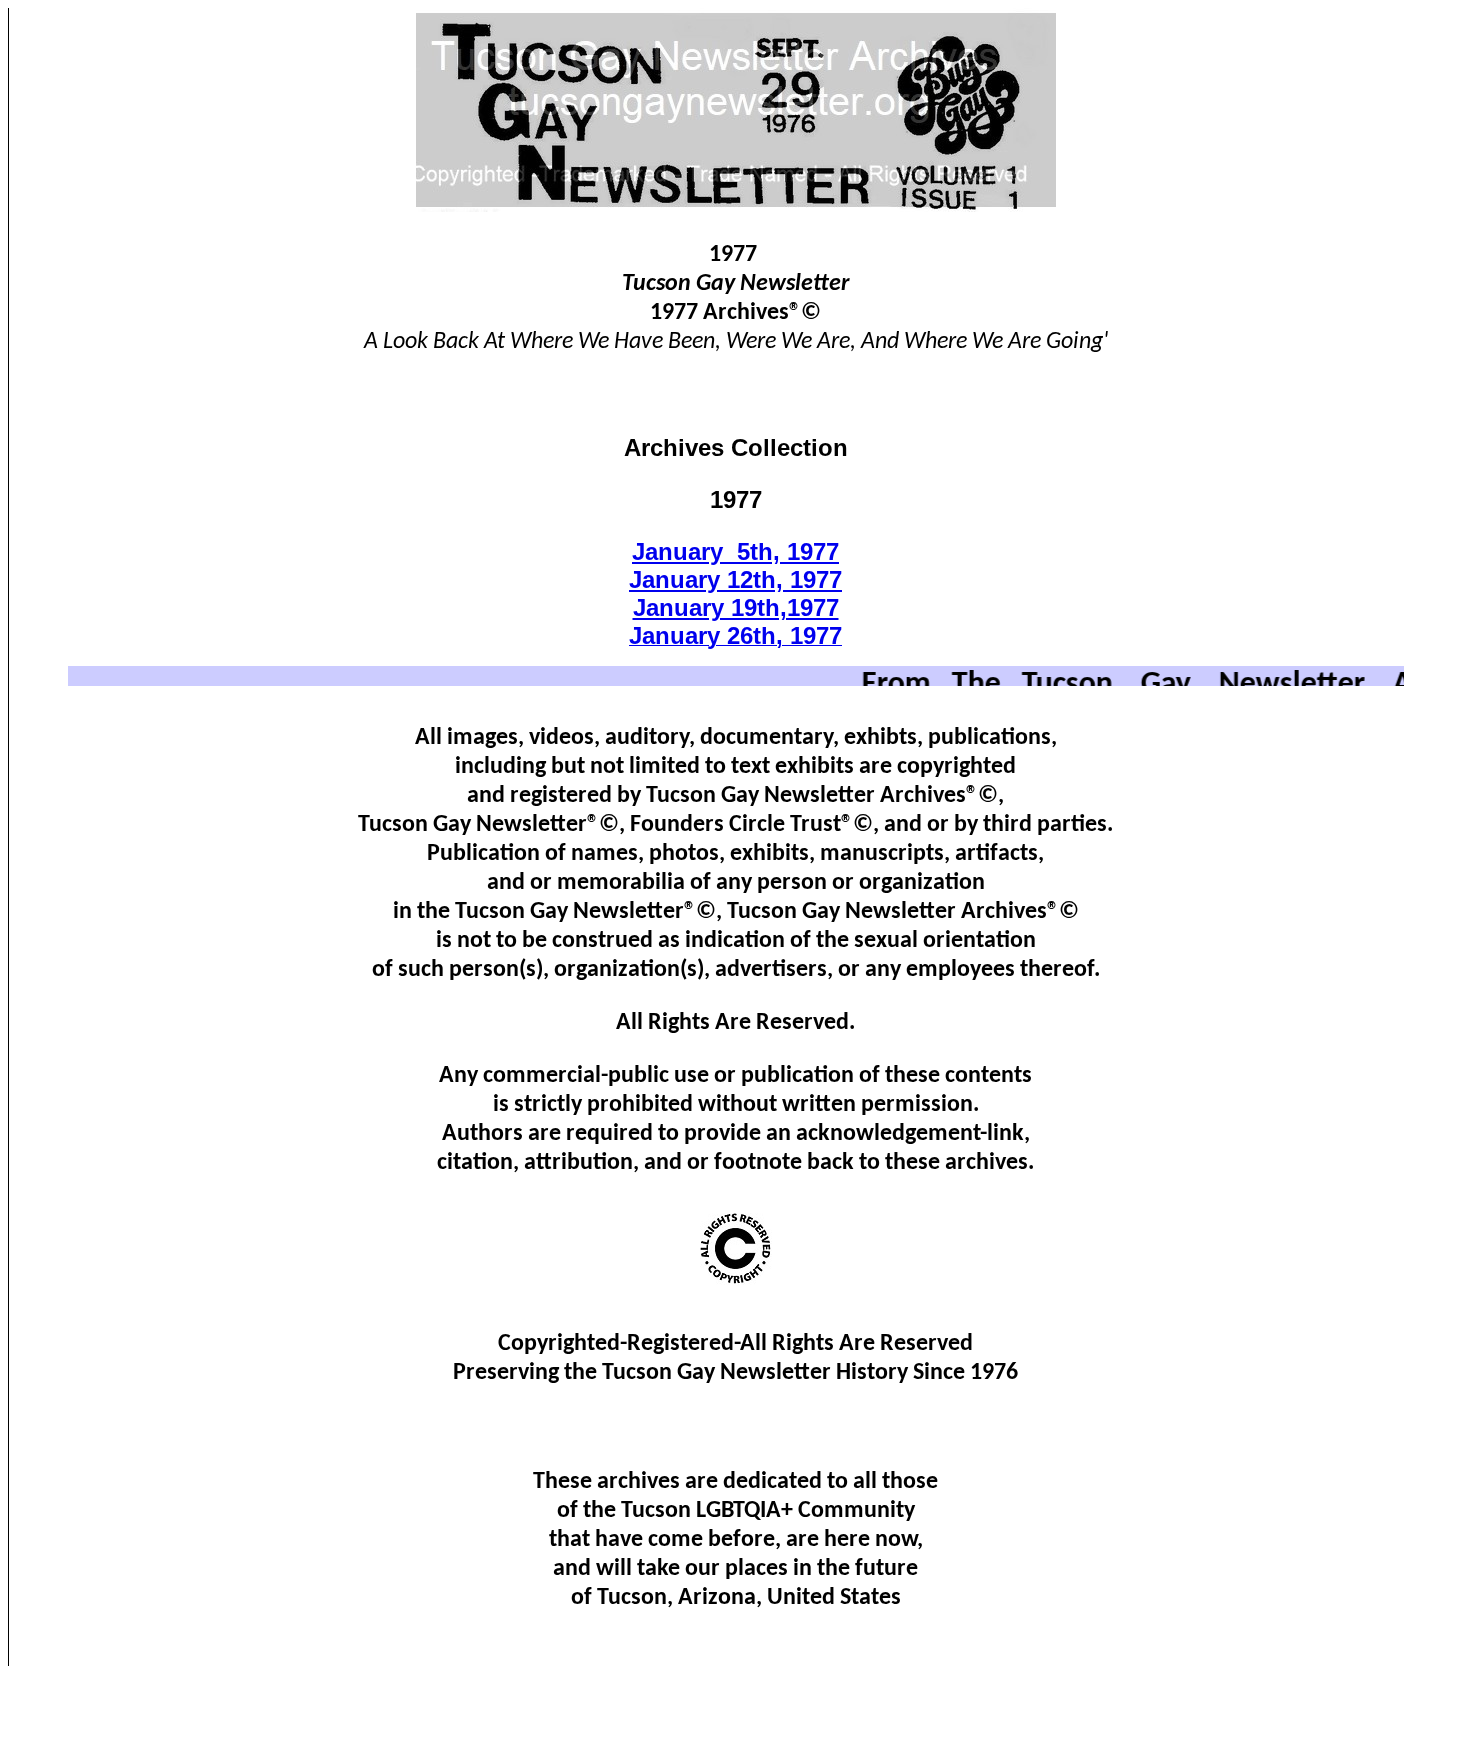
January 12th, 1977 (735, 579)
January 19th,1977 (736, 607)
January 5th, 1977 (735, 551)
